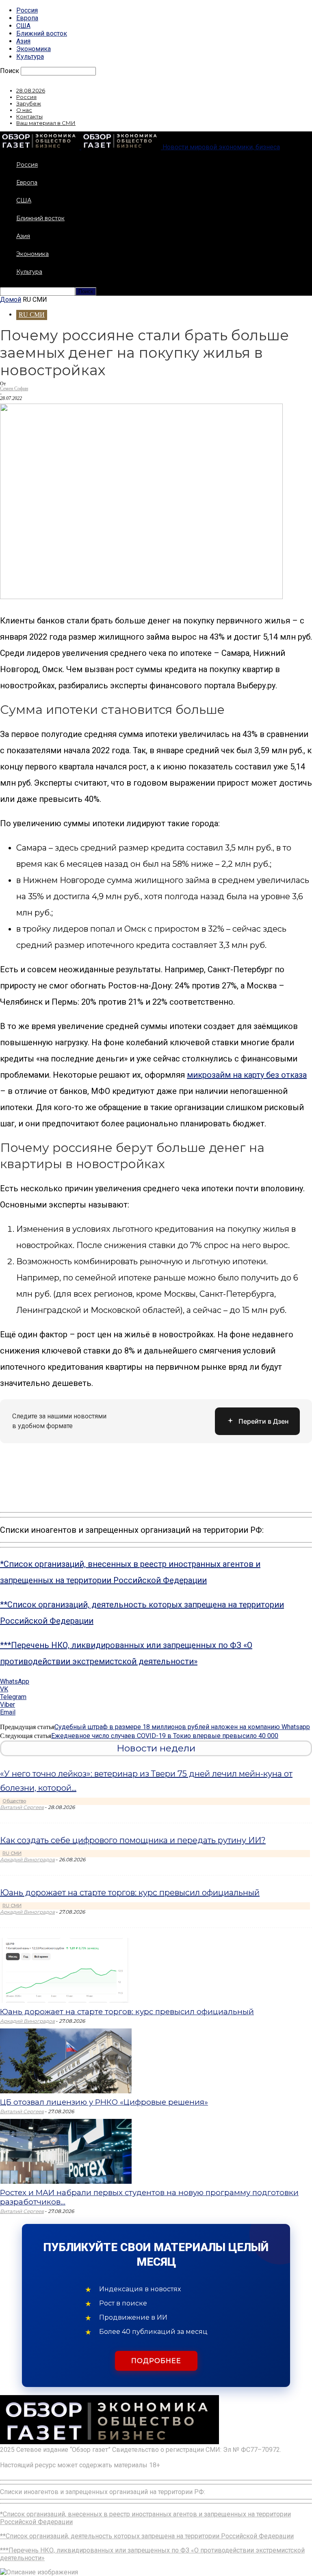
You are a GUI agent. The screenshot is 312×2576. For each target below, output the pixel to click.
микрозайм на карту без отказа (247, 1075)
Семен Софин (14, 389)
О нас (24, 110)
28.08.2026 (31, 90)
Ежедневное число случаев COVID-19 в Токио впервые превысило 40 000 (165, 1736)
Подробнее (156, 2361)
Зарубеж (29, 103)
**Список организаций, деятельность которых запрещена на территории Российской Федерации (147, 2536)
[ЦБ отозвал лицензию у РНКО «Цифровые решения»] (66, 2091)
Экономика (34, 49)
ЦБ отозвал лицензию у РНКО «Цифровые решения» (104, 2102)
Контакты (29, 116)
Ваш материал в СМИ (46, 123)
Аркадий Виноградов (27, 1859)
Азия (23, 41)
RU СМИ (32, 315)
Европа (27, 18)
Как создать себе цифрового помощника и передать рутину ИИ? (133, 1840)
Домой (11, 300)
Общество (14, 1801)
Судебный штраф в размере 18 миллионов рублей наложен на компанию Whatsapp (182, 1727)
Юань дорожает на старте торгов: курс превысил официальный (130, 1893)
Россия (27, 10)
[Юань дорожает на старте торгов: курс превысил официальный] (66, 2001)
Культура (30, 57)
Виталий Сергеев (22, 1807)
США (23, 26)
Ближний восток (42, 33)
